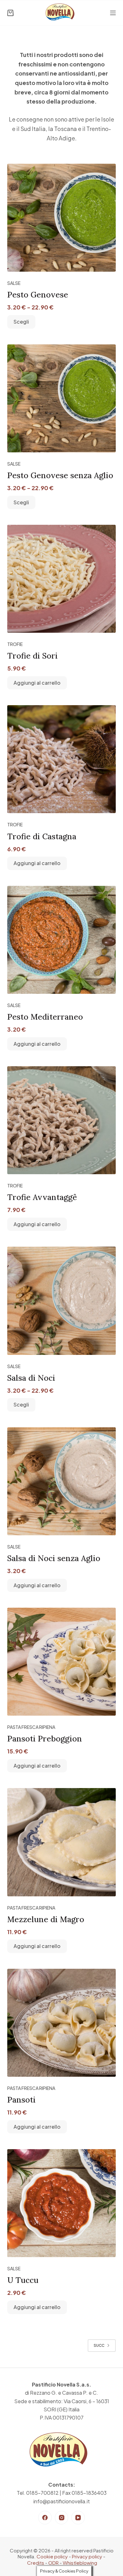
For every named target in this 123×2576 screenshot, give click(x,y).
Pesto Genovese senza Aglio (60, 475)
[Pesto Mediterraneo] (61, 940)
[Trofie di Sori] (61, 579)
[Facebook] (45, 2518)
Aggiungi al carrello (37, 683)
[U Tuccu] (61, 2203)
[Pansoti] (61, 2023)
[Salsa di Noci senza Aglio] (61, 1481)
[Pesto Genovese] (61, 218)
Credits (36, 2563)
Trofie (15, 644)
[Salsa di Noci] (61, 1301)
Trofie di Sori (32, 656)
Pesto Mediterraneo (45, 1017)
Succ (99, 2345)
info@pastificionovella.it (62, 2501)
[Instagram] (62, 2518)
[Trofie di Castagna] (61, 759)
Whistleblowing (80, 2563)
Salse (14, 283)
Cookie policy (52, 2556)
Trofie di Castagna (42, 836)
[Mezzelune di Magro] (61, 1842)
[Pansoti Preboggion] (61, 1662)
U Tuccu (23, 2280)
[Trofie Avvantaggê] (61, 1120)
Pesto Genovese (38, 295)
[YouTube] (78, 2518)
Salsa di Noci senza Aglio (54, 1558)
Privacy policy (87, 2556)
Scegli (21, 322)
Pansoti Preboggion (45, 1739)
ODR (53, 2563)
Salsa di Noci (31, 1378)
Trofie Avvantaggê (42, 1197)
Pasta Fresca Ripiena (31, 1727)
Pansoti (21, 2100)
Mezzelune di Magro (46, 1919)
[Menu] (113, 13)
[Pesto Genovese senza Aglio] (61, 398)
